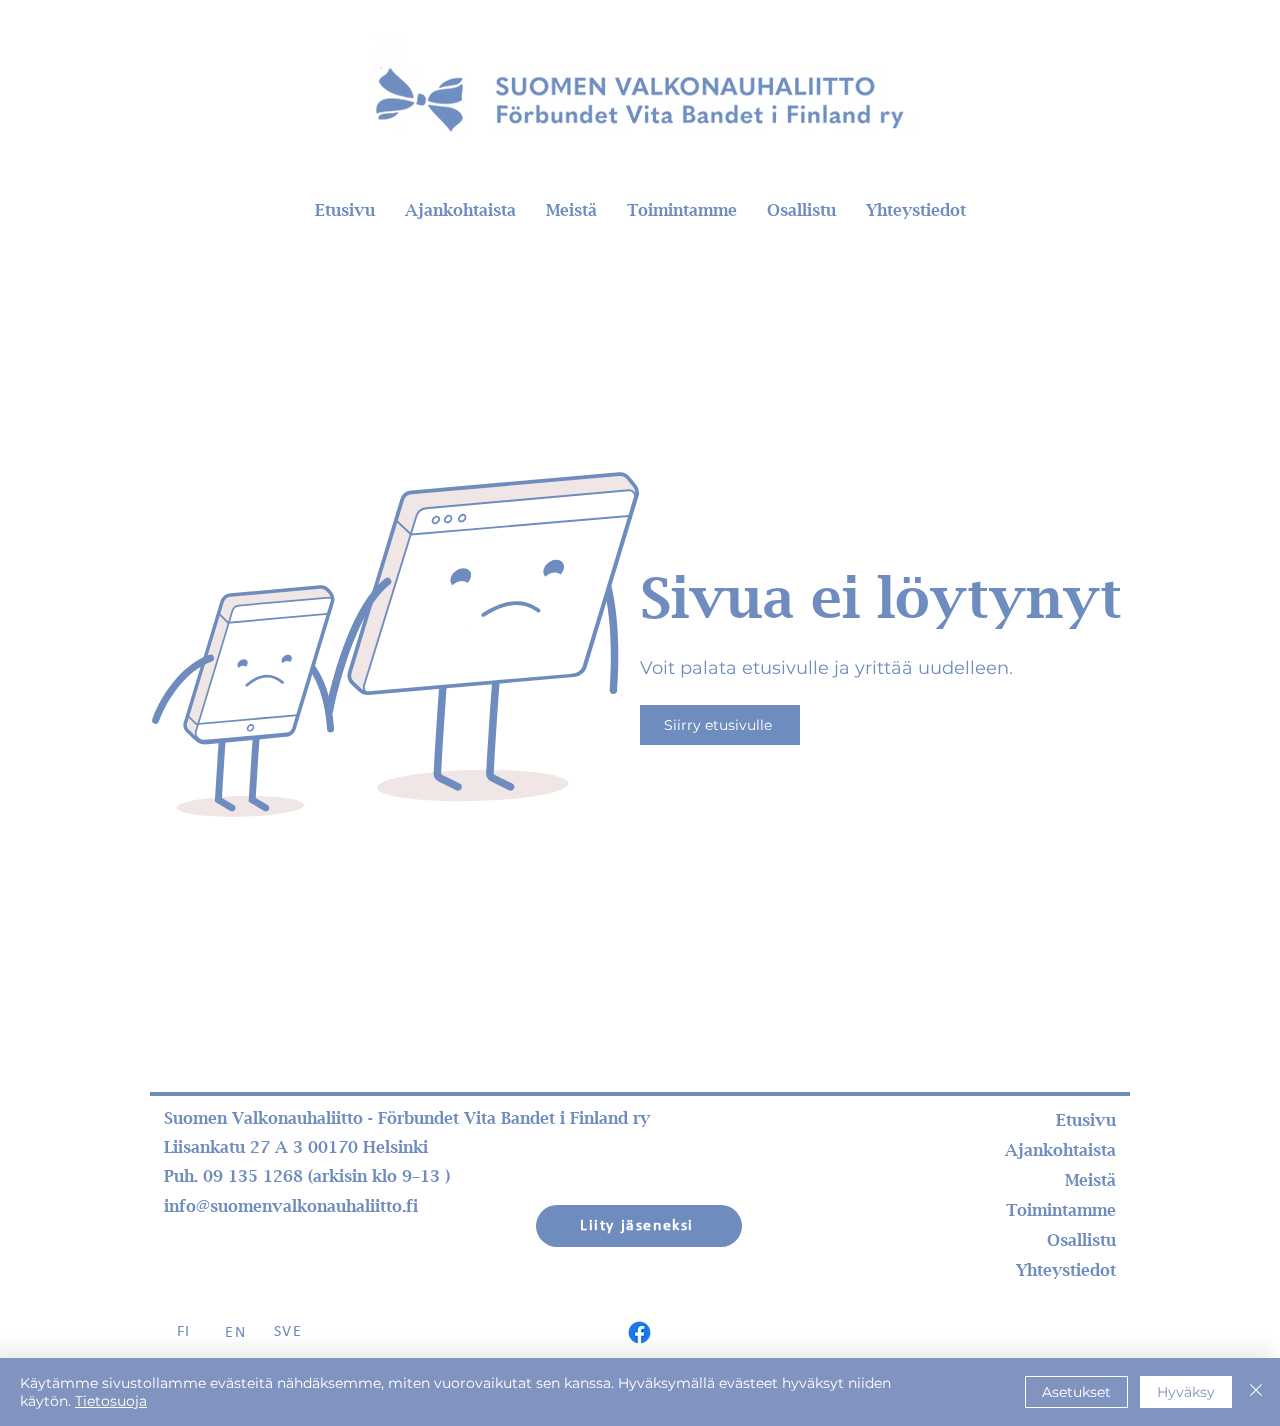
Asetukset (1076, 1392)
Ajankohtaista (1060, 1150)
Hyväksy (1186, 1392)
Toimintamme (1061, 1210)
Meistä (1090, 1180)
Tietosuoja (111, 1401)
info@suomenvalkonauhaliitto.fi (291, 1206)
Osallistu (1081, 1240)
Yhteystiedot (1066, 1270)
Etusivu (1086, 1120)
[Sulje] (1256, 1392)
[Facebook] (639, 1332)
